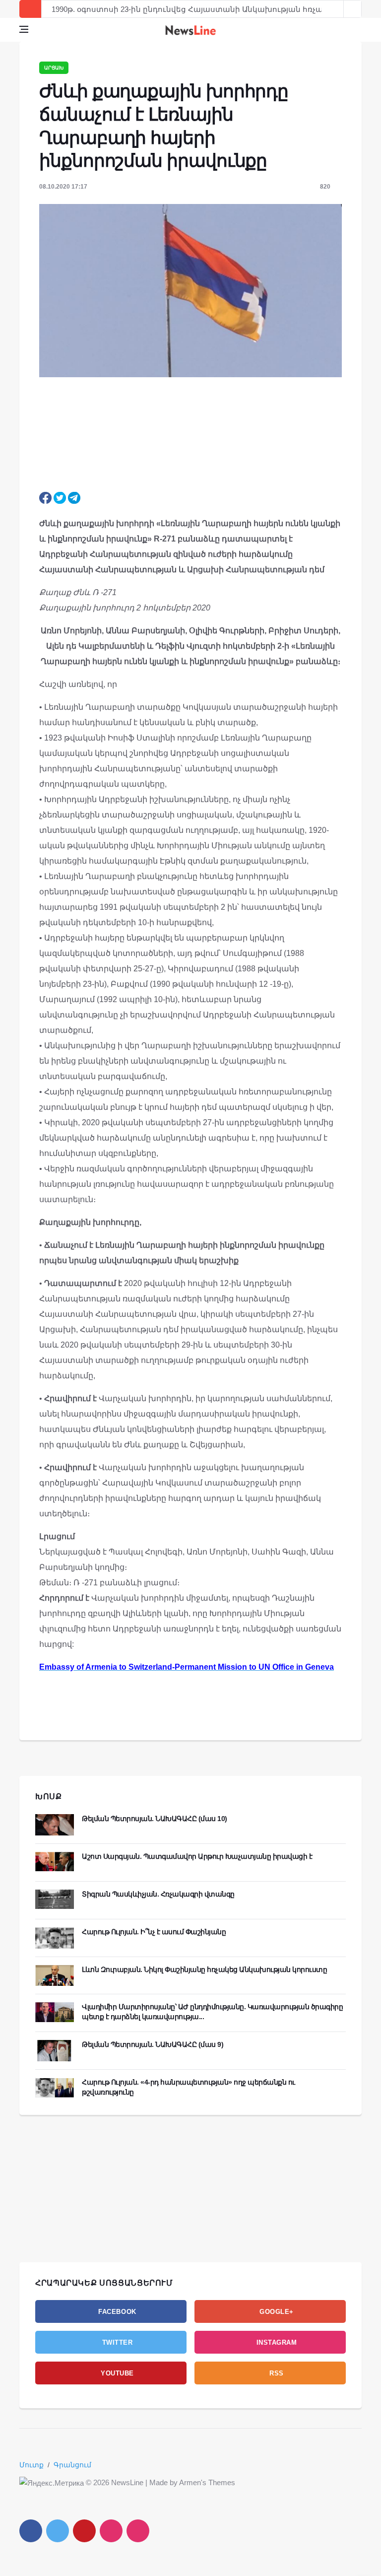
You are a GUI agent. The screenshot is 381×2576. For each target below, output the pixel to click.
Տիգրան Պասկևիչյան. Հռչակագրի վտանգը (158, 1894)
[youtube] (84, 2531)
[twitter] (58, 2531)
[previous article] (353, 9)
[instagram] (111, 2531)
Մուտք (32, 2465)
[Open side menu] (24, 29)
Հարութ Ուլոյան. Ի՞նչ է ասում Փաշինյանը (154, 1932)
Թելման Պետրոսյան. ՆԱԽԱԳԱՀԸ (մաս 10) (155, 1819)
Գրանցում (72, 2465)
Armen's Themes (207, 2482)
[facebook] (31, 2531)
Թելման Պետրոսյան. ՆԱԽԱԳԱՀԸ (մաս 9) (153, 2044)
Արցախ (54, 68)
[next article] (335, 9)
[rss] (138, 2531)
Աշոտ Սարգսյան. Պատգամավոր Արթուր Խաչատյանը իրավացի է (197, 1856)
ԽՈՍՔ (49, 1796)
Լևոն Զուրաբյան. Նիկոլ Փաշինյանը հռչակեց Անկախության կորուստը (204, 1969)
